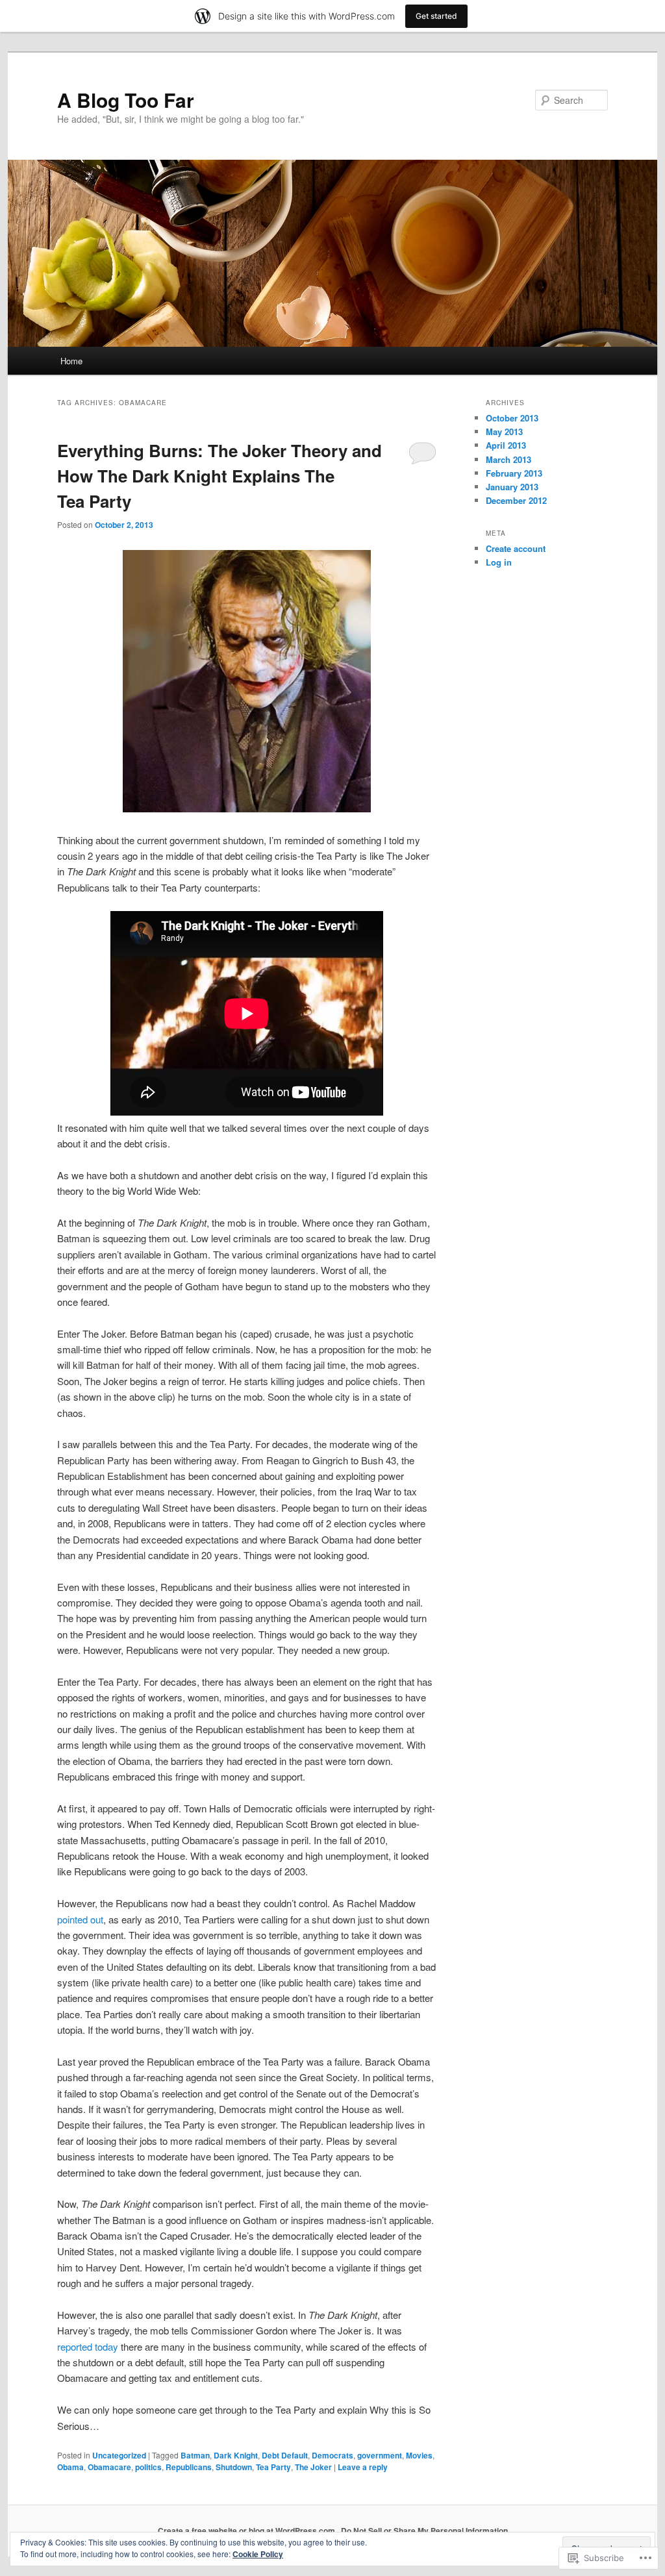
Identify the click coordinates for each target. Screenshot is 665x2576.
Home (71, 361)
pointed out (80, 1919)
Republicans (189, 2467)
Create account (516, 548)
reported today (88, 2346)
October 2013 (512, 418)
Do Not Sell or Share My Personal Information (424, 2531)
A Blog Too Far (126, 100)
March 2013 (508, 459)
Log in (499, 562)
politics (148, 2467)
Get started (436, 16)
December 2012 (516, 500)
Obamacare (109, 2467)
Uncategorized (119, 2455)
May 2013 (504, 431)
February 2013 (514, 473)
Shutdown (234, 2467)
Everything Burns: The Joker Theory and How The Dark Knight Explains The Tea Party (220, 476)
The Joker (313, 2467)
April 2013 (506, 445)
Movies (419, 2455)
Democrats (332, 2455)
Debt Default (285, 2455)
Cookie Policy (258, 2554)
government (380, 2455)
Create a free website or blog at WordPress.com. (247, 2531)
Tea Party (273, 2467)
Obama (70, 2467)
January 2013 (512, 487)
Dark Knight (236, 2455)
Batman (195, 2455)
